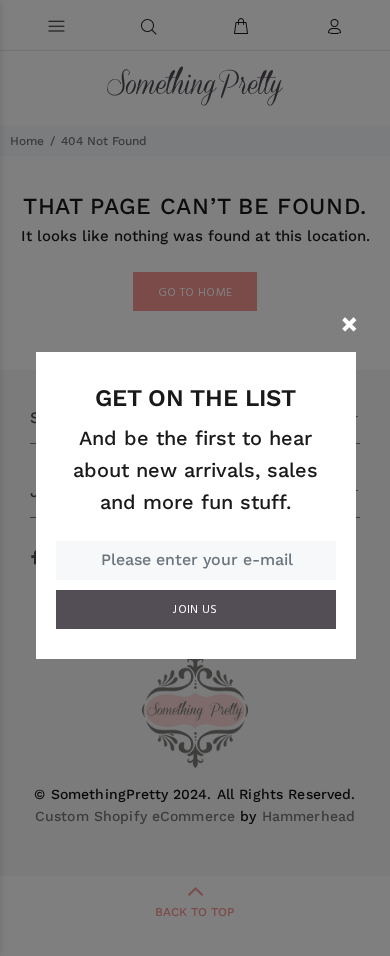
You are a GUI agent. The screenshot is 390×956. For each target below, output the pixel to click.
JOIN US (195, 610)
